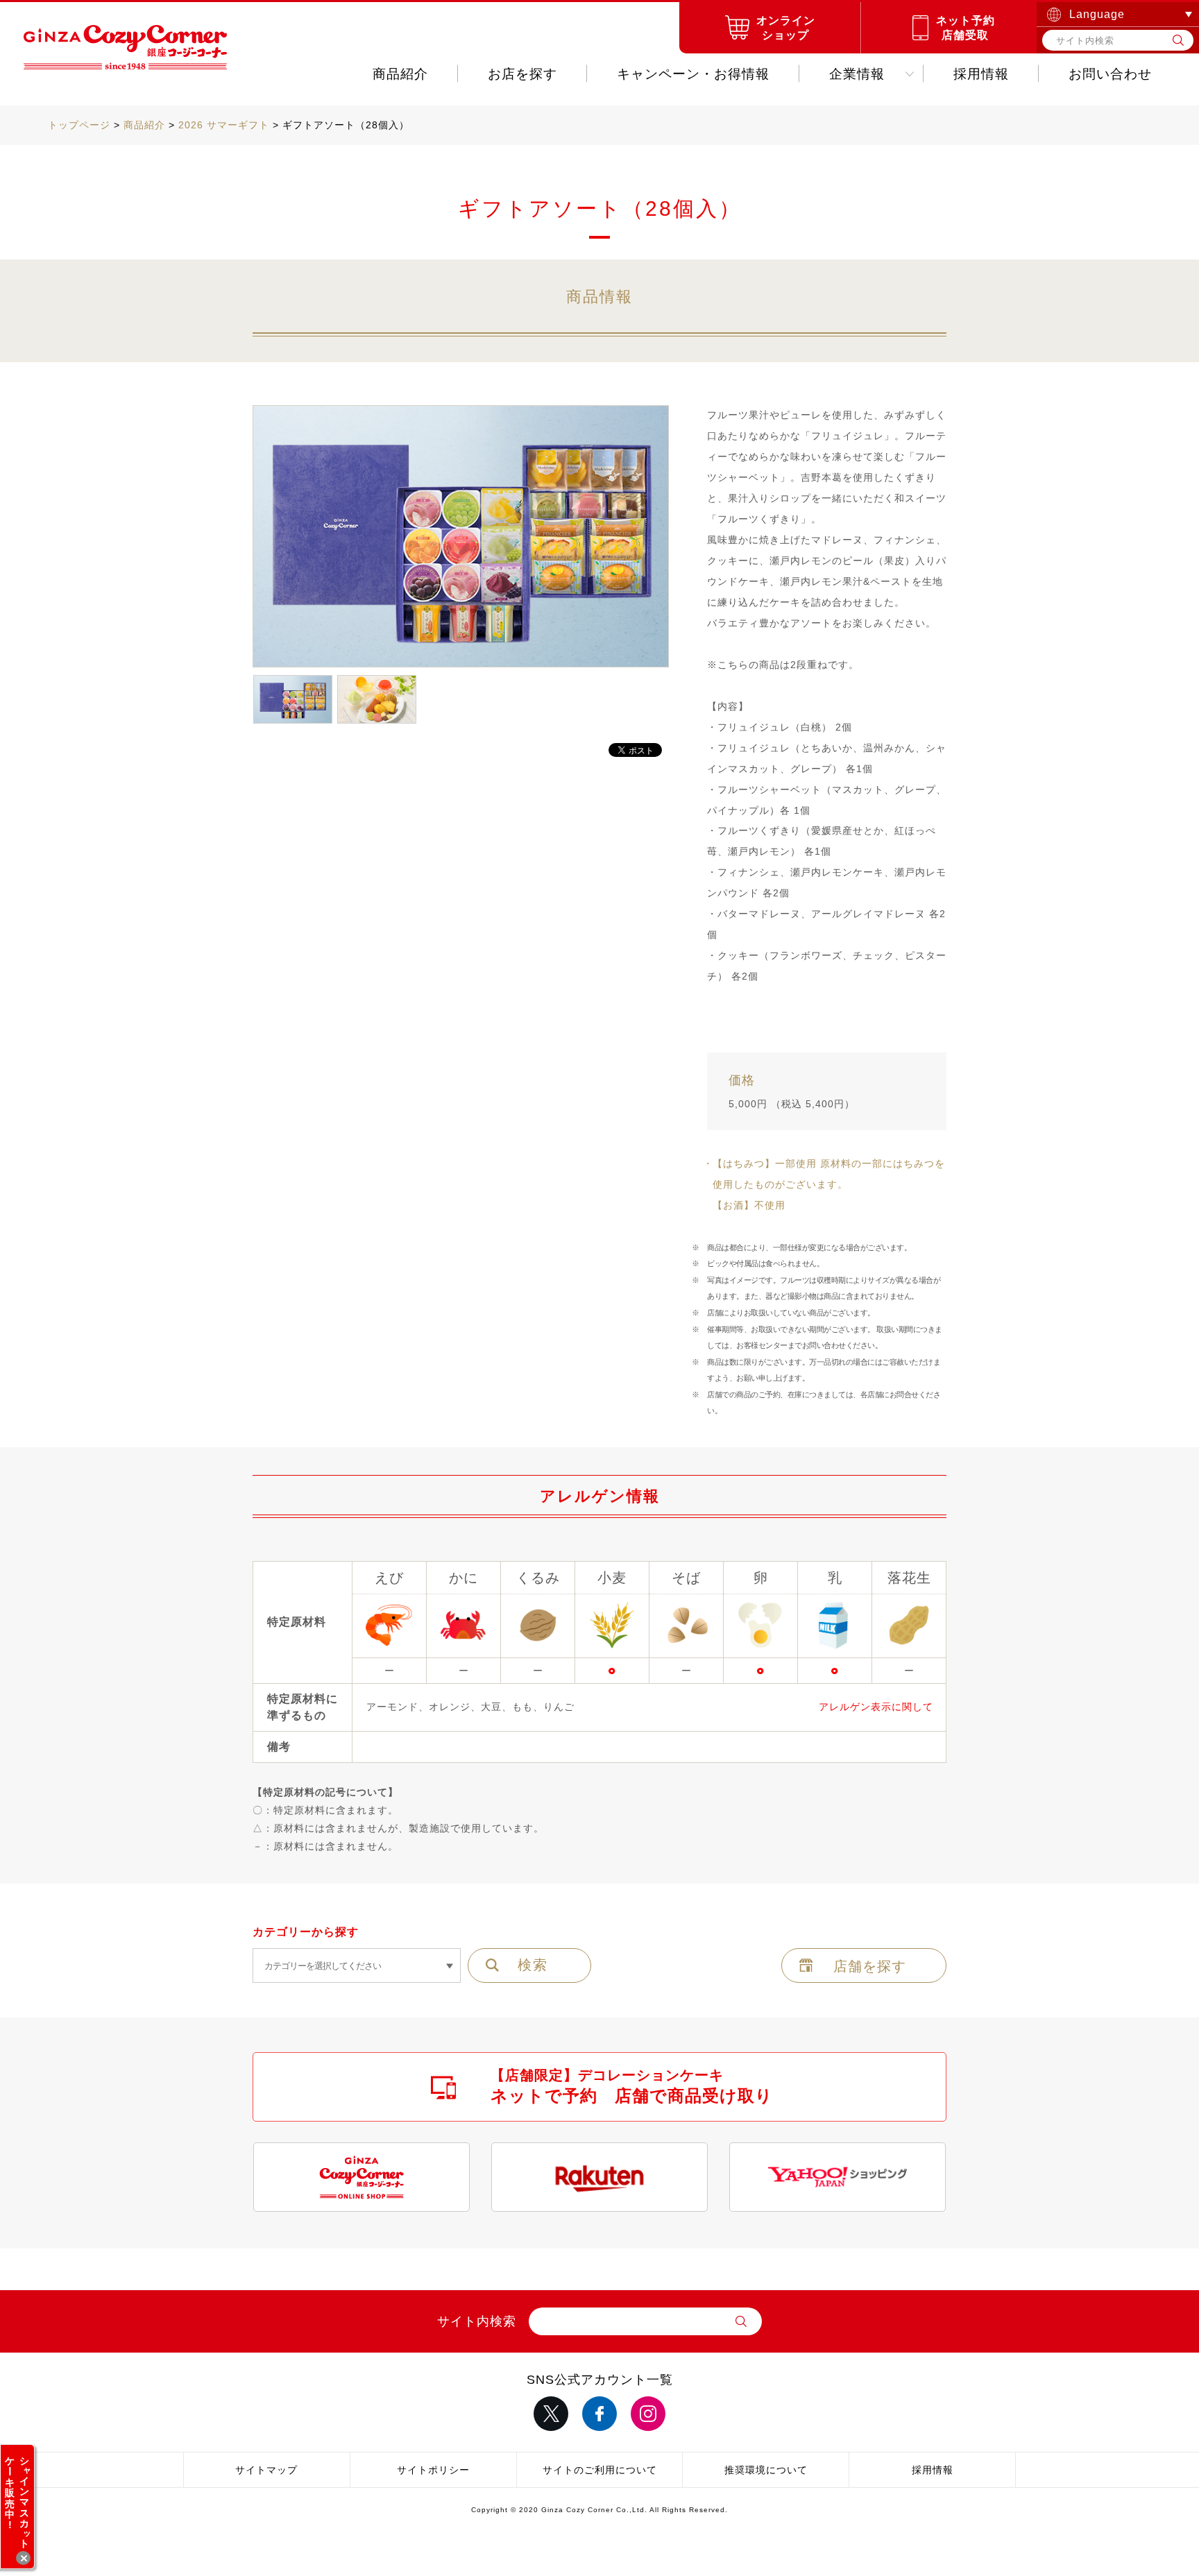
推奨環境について (766, 2470)
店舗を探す (870, 1966)
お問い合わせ (1110, 74)
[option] (461, 537)
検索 (533, 1965)
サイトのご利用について (600, 2470)
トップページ (79, 125)
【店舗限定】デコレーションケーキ (632, 2086)
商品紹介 (400, 74)
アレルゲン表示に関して (876, 1707)
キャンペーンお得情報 (693, 74)
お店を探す (522, 74)
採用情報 (981, 74)
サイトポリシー (433, 2470)
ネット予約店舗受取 (966, 28)
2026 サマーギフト (224, 125)
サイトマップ (266, 2470)
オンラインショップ (786, 28)
